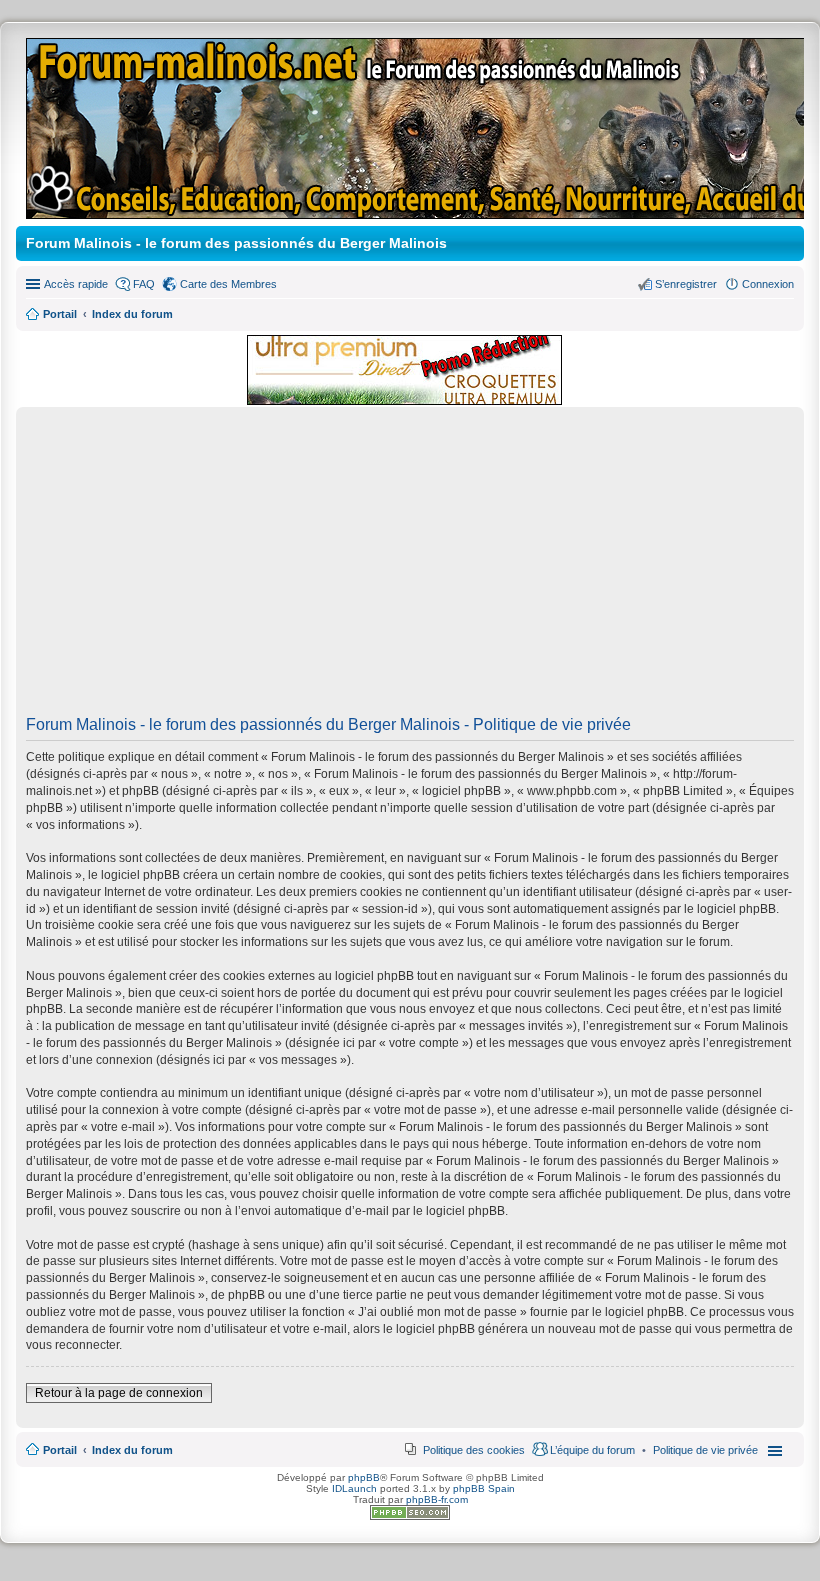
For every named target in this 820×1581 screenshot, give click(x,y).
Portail (60, 314)
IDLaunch (354, 1488)
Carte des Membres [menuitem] (228, 284)
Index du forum (132, 1450)
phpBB (364, 1477)
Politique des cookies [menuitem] (474, 1450)
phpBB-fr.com (437, 1499)
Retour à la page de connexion (119, 1393)
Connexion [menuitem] (768, 284)
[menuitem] (705, 1450)
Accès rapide (76, 284)
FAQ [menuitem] (144, 284)
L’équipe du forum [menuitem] (592, 1450)
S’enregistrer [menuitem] (686, 284)
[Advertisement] (410, 568)
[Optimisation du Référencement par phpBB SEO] (410, 1516)
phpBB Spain (484, 1488)
